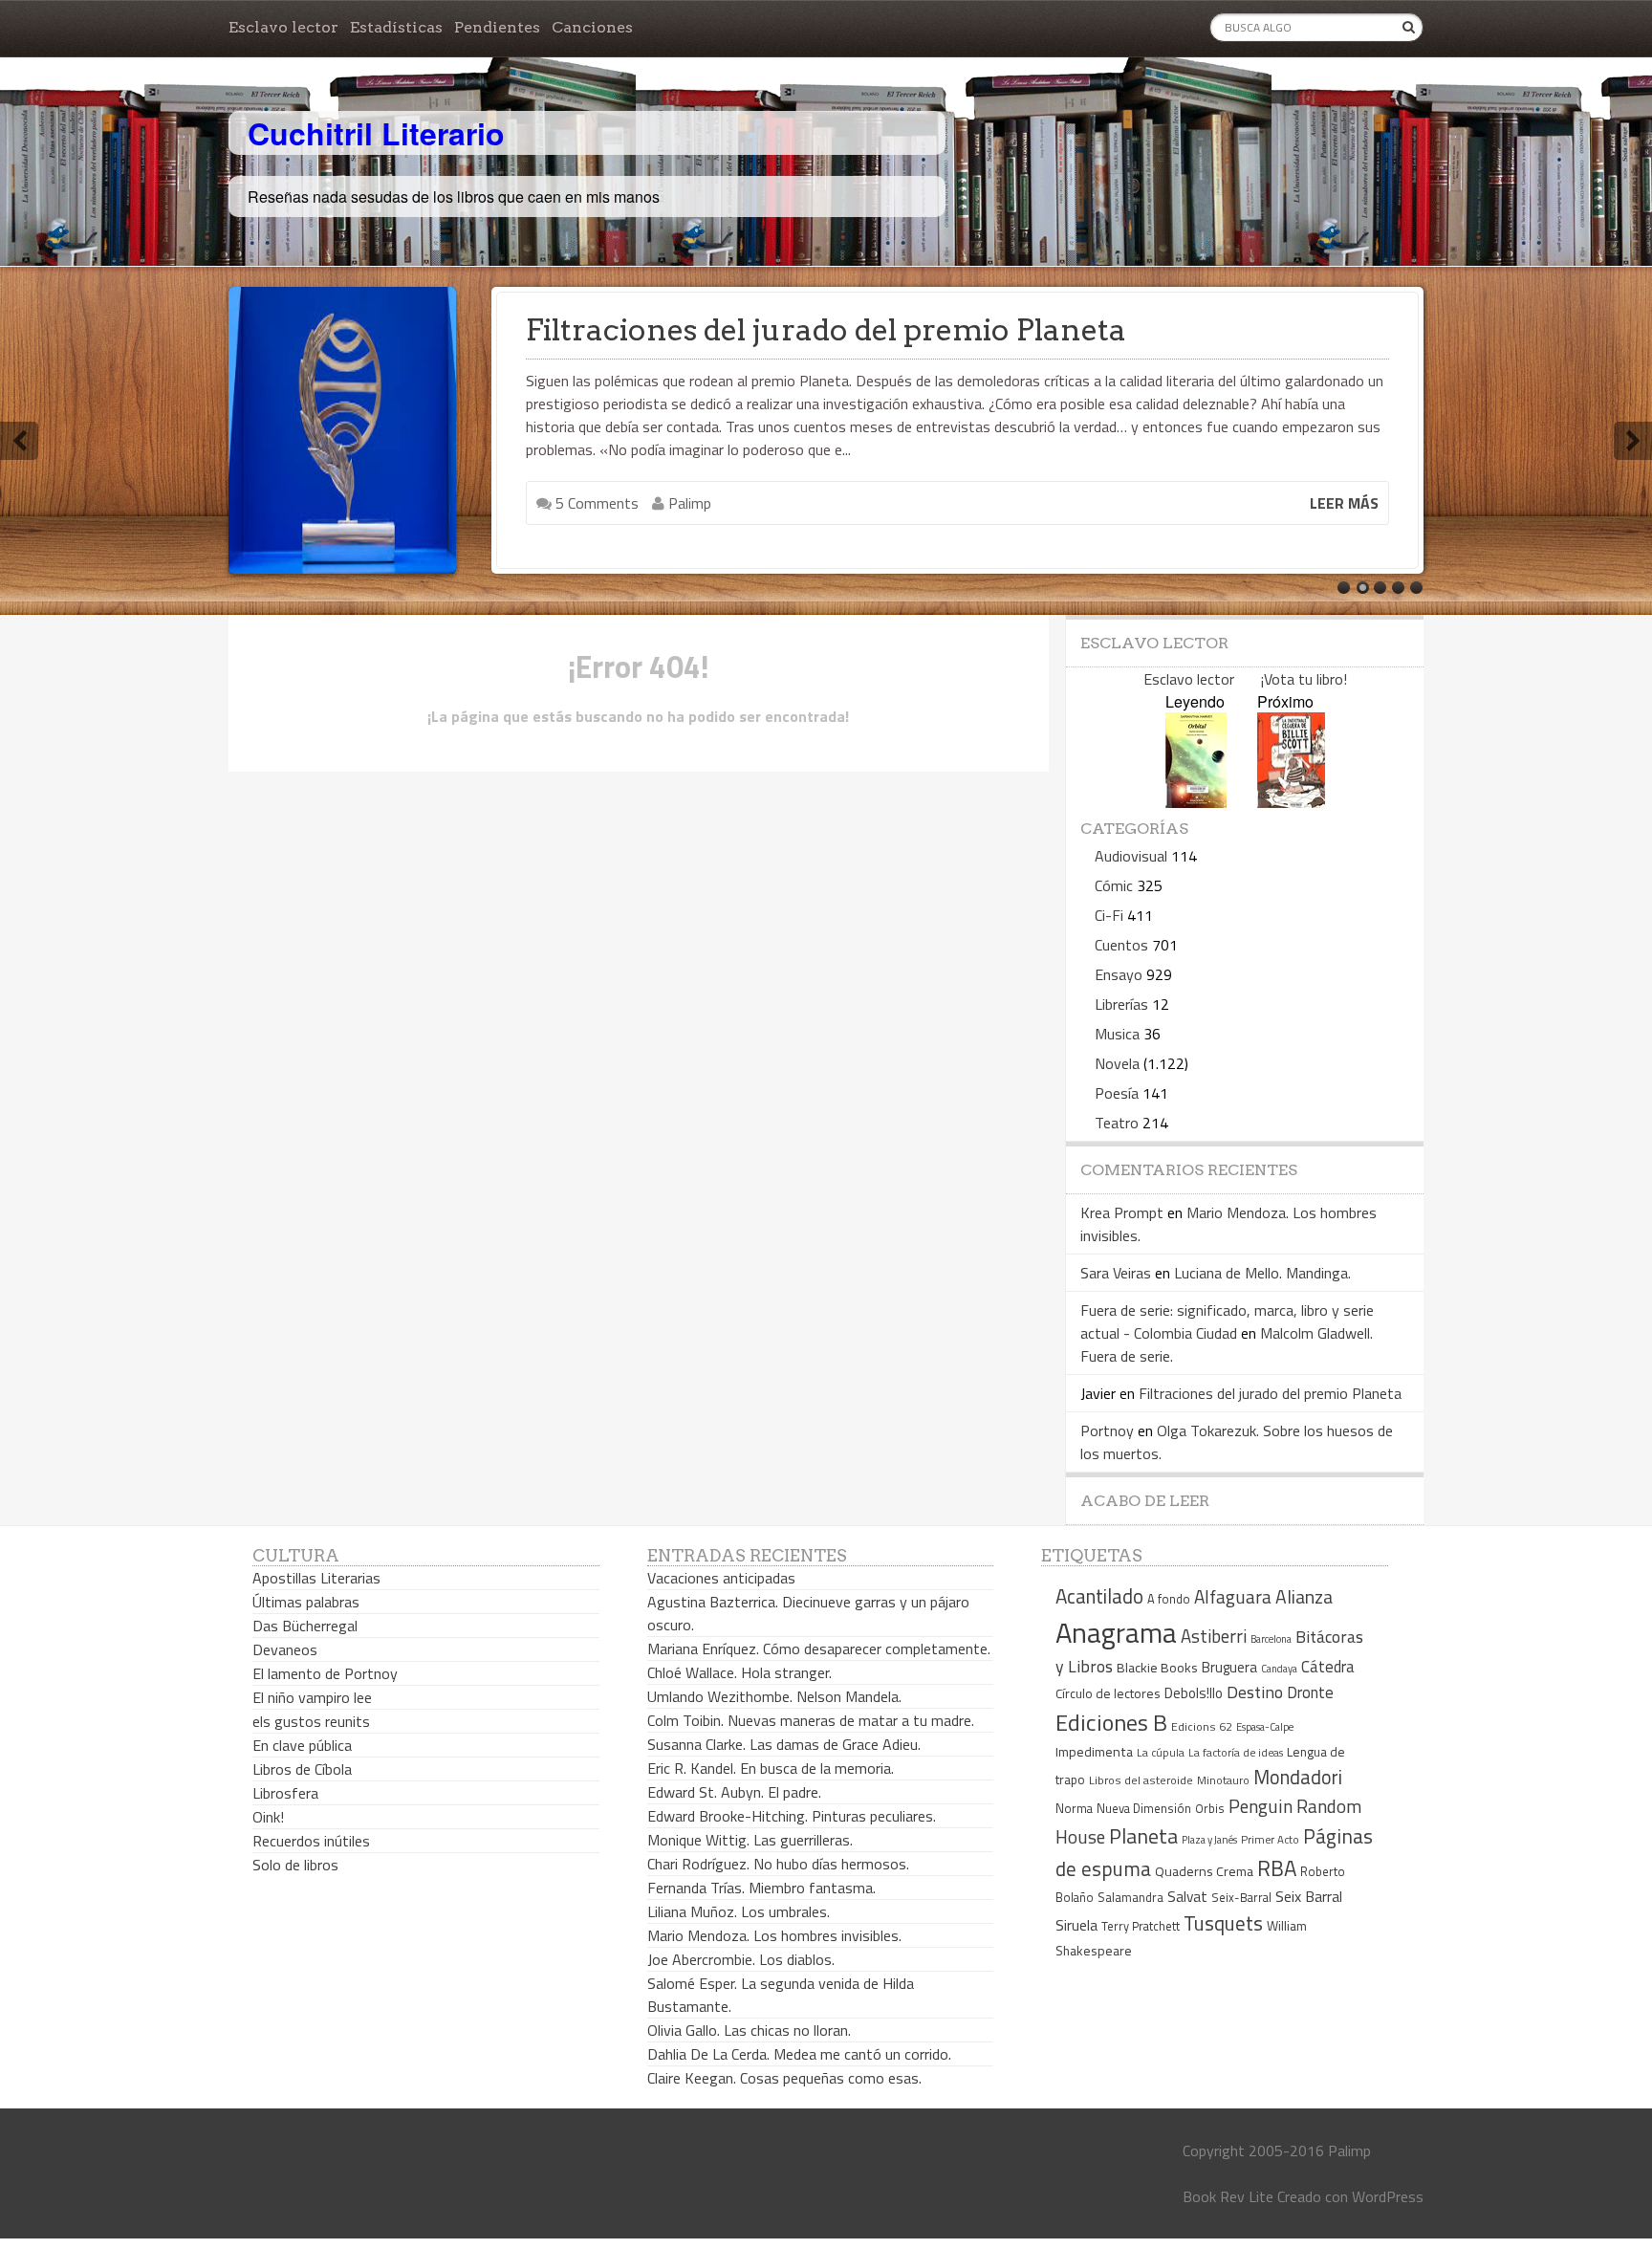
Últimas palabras (306, 1602)
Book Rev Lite (1228, 2196)
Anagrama (1116, 1632)
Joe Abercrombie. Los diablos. (741, 1959)
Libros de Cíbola (302, 1769)
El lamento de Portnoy (325, 1673)
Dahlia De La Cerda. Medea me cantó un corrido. (799, 2054)
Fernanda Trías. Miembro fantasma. (761, 1888)
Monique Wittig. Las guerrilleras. (750, 1840)
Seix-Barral (1241, 1898)
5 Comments (595, 503)
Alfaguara (1233, 1596)
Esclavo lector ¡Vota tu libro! (1245, 679)
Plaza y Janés (1209, 1839)
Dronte (1310, 1692)
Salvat (1187, 1897)
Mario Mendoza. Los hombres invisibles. (774, 1935)
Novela (1117, 1063)
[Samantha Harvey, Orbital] (1196, 802)
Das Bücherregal (305, 1626)
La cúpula (1161, 1752)
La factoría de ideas (1236, 1752)
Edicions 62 (1202, 1726)
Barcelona (1271, 1639)
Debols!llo (1194, 1693)
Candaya (1279, 1669)
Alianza (1304, 1597)
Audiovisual (1131, 856)
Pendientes (497, 27)
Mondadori (1298, 1777)
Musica (1117, 1034)
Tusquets (1223, 1923)
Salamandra (1130, 1897)
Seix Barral (1309, 1896)
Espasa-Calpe (1265, 1726)
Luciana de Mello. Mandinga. (1262, 1273)
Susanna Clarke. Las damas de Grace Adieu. (784, 1744)
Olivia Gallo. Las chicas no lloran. (749, 2030)
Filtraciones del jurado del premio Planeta (826, 330)
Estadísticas (396, 27)
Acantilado (1099, 1596)
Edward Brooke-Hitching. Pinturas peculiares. (792, 1816)
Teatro (1117, 1123)
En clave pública (302, 1745)
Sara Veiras (1116, 1273)
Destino (1255, 1692)
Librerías (1121, 1004)
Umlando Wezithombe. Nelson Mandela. (774, 1696)
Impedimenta (1094, 1752)
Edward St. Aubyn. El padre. (734, 1792)
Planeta (1143, 1835)
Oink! (268, 1817)
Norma (1074, 1808)
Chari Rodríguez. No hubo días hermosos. (778, 1864)
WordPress (1388, 2196)
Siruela (1076, 1925)
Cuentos (1121, 945)
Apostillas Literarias (316, 1578)
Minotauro (1223, 1780)
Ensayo (1119, 974)
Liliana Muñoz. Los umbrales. (739, 1911)
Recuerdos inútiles (311, 1841)
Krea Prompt (1122, 1212)
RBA (1277, 1868)
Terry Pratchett (1141, 1926)
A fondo (1169, 1599)
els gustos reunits (311, 1721)
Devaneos (285, 1649)
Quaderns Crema (1204, 1871)
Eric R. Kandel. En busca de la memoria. (771, 1768)
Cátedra (1328, 1666)
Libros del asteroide (1141, 1780)
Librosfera (285, 1793)
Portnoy (1107, 1430)
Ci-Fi (1109, 915)
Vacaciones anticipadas (721, 1578)
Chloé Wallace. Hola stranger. (739, 1672)
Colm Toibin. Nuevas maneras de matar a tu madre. (811, 1720)
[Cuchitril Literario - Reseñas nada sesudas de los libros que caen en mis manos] (1339, 118)
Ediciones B (1111, 1722)
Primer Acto (1270, 1839)
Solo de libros (295, 1865)
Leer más (1344, 503)
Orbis (1210, 1809)
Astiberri (1214, 1636)
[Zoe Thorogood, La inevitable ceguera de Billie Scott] (1291, 802)
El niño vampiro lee (312, 1697)
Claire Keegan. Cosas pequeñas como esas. (784, 2078)
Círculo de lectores (1108, 1693)
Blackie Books (1157, 1668)
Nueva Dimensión (1144, 1808)
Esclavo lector (283, 27)
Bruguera (1229, 1667)
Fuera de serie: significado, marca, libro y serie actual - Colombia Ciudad (1227, 1321)
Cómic (1114, 885)
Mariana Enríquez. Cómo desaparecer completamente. (819, 1649)
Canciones (592, 27)
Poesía (1117, 1093)
